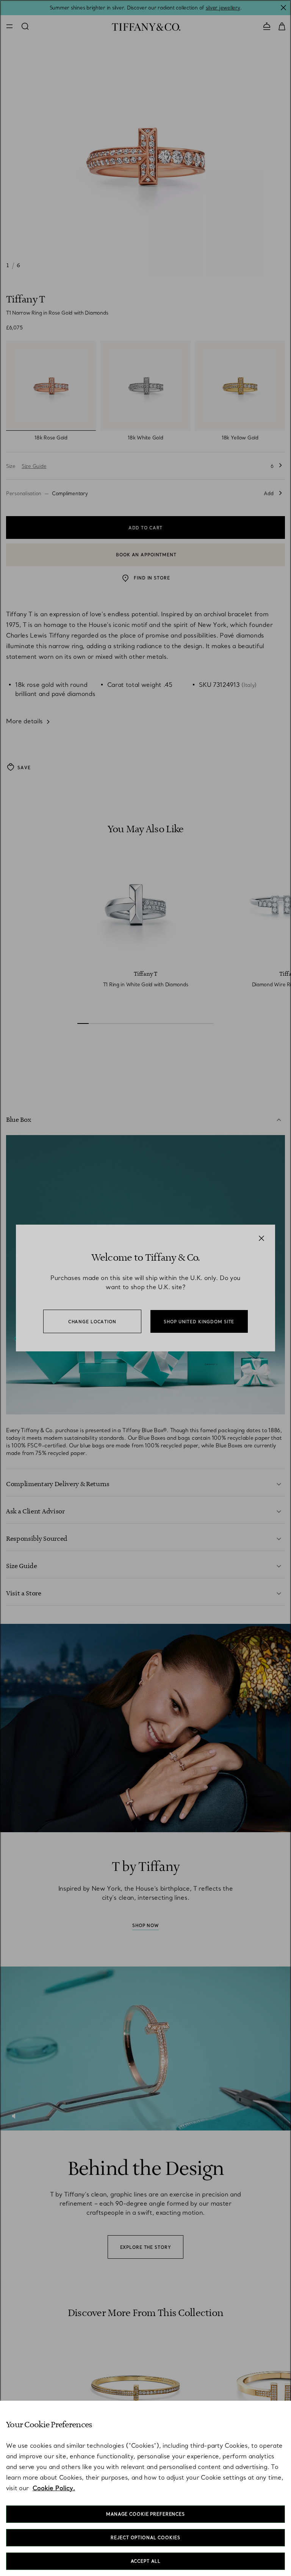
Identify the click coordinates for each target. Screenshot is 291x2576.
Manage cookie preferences (145, 2514)
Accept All (146, 2561)
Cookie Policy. (54, 2488)
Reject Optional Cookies (145, 2538)
